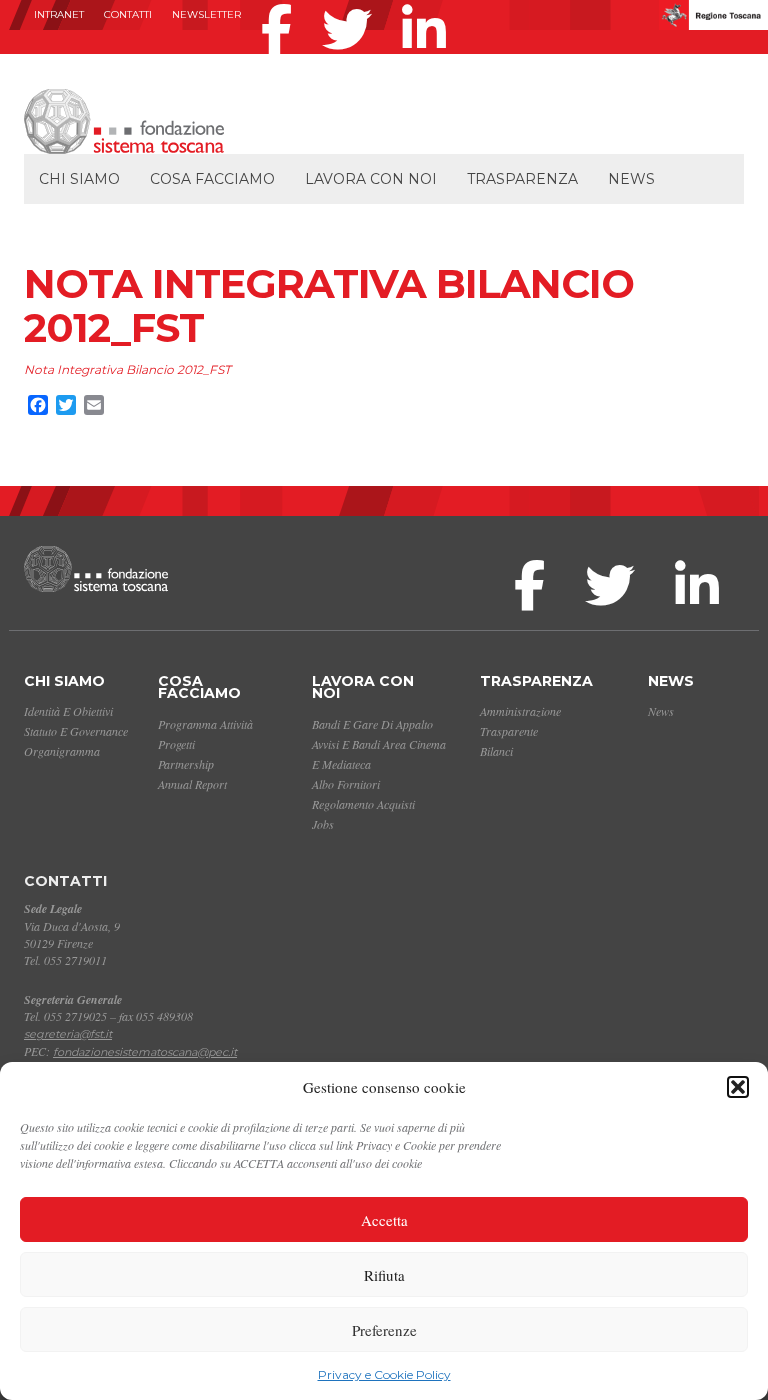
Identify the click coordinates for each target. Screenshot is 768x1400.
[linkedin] (429, 4)
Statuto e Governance (76, 731)
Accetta (384, 1220)
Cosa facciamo (212, 179)
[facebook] (281, 4)
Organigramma (62, 751)
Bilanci (496, 751)
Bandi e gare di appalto (372, 724)
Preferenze (384, 1330)
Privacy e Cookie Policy (384, 1374)
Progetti (176, 744)
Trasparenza (522, 179)
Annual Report (192, 784)
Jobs (323, 824)
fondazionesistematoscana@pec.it (145, 1052)
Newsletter (206, 14)
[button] (738, 1087)
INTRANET (59, 14)
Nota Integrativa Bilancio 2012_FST (127, 369)
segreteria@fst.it (68, 1034)
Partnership (186, 764)
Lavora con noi (371, 179)
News (631, 179)
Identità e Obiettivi (68, 711)
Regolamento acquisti (363, 804)
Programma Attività (205, 724)
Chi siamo (79, 179)
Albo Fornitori (346, 784)
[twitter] (352, 4)
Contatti (128, 14)
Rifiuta (384, 1275)
